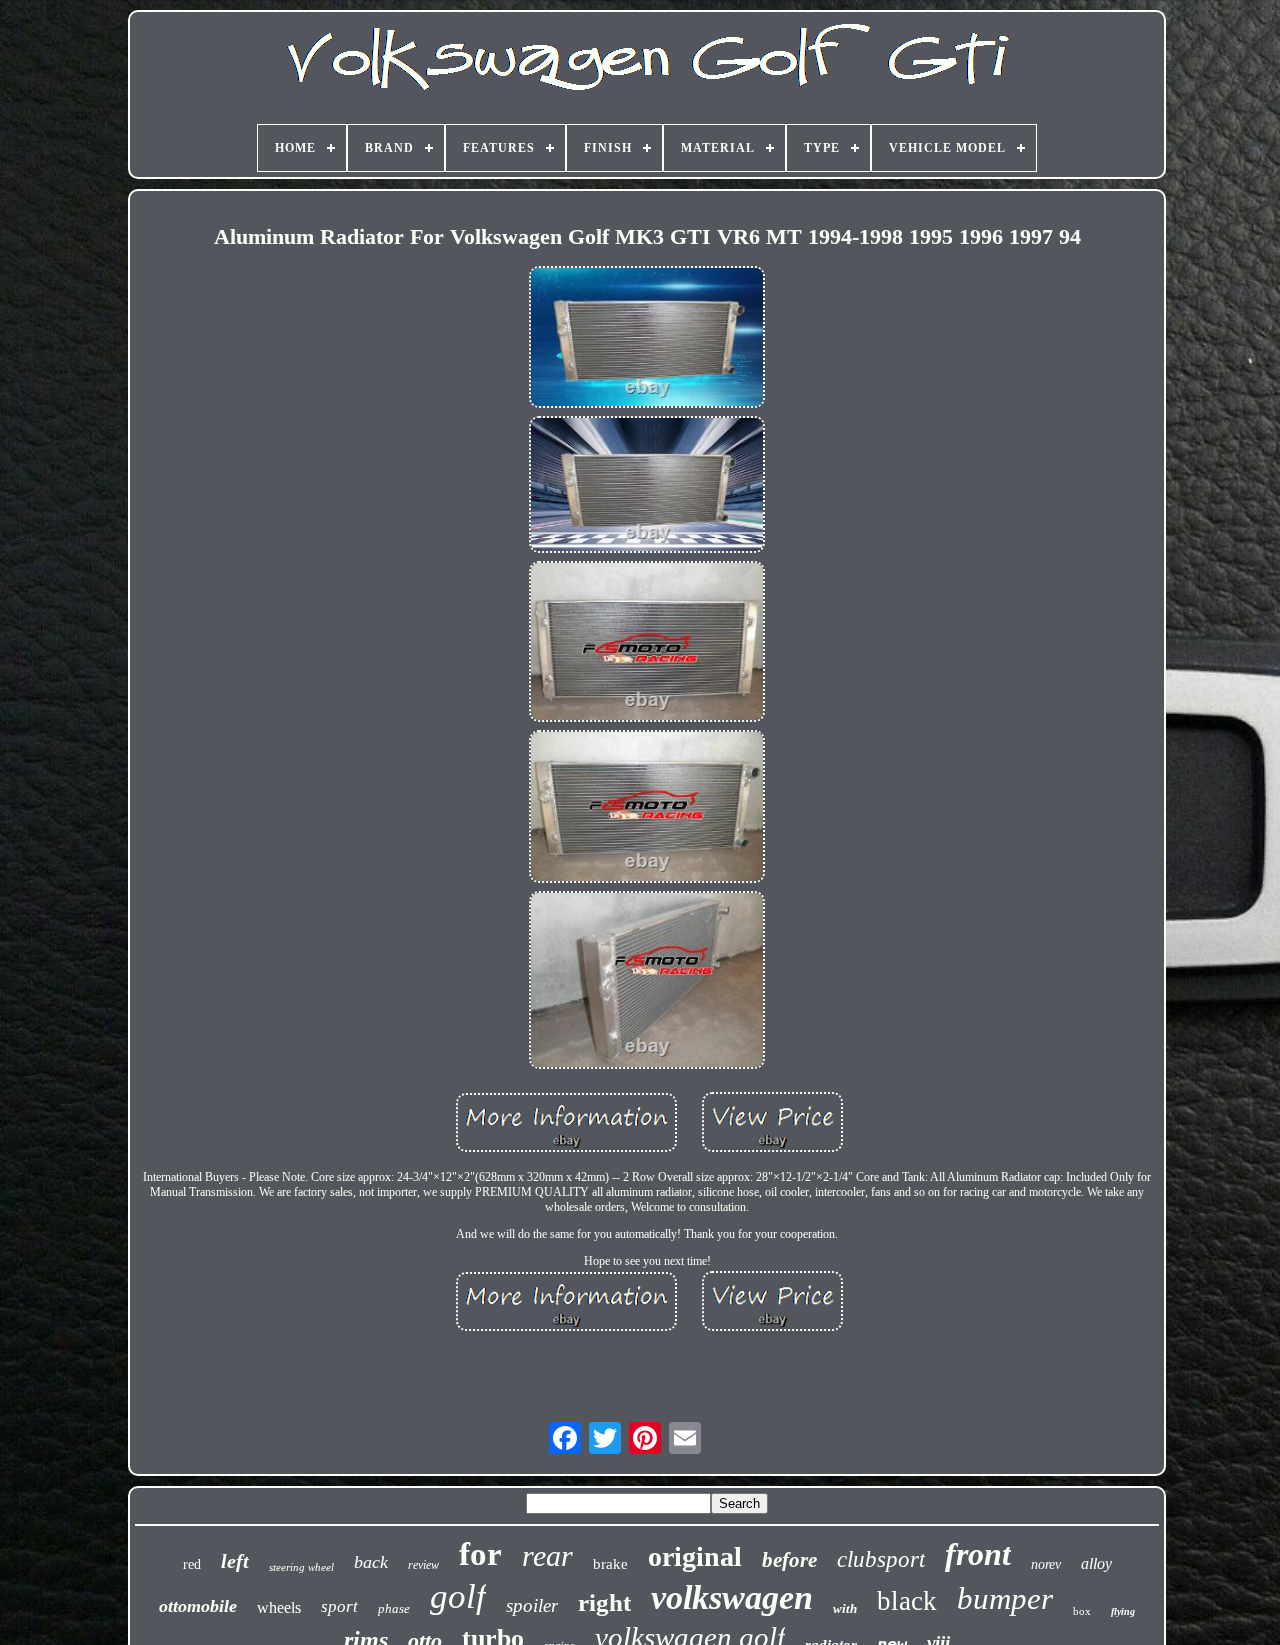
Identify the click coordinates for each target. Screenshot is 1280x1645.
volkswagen (732, 1597)
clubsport (881, 1559)
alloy (1096, 1563)
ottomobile (198, 1606)
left (235, 1561)
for (480, 1554)
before (789, 1560)
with (845, 1608)
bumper (1005, 1598)
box (1082, 1611)
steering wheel (301, 1567)
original (695, 1556)
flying (1123, 1611)
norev (1046, 1564)
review (423, 1565)
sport (339, 1606)
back (371, 1562)
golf (458, 1596)
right (604, 1602)
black (907, 1601)
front (978, 1554)
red (192, 1564)
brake (610, 1564)
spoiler (532, 1605)
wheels (279, 1607)
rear (547, 1555)
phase (394, 1608)
